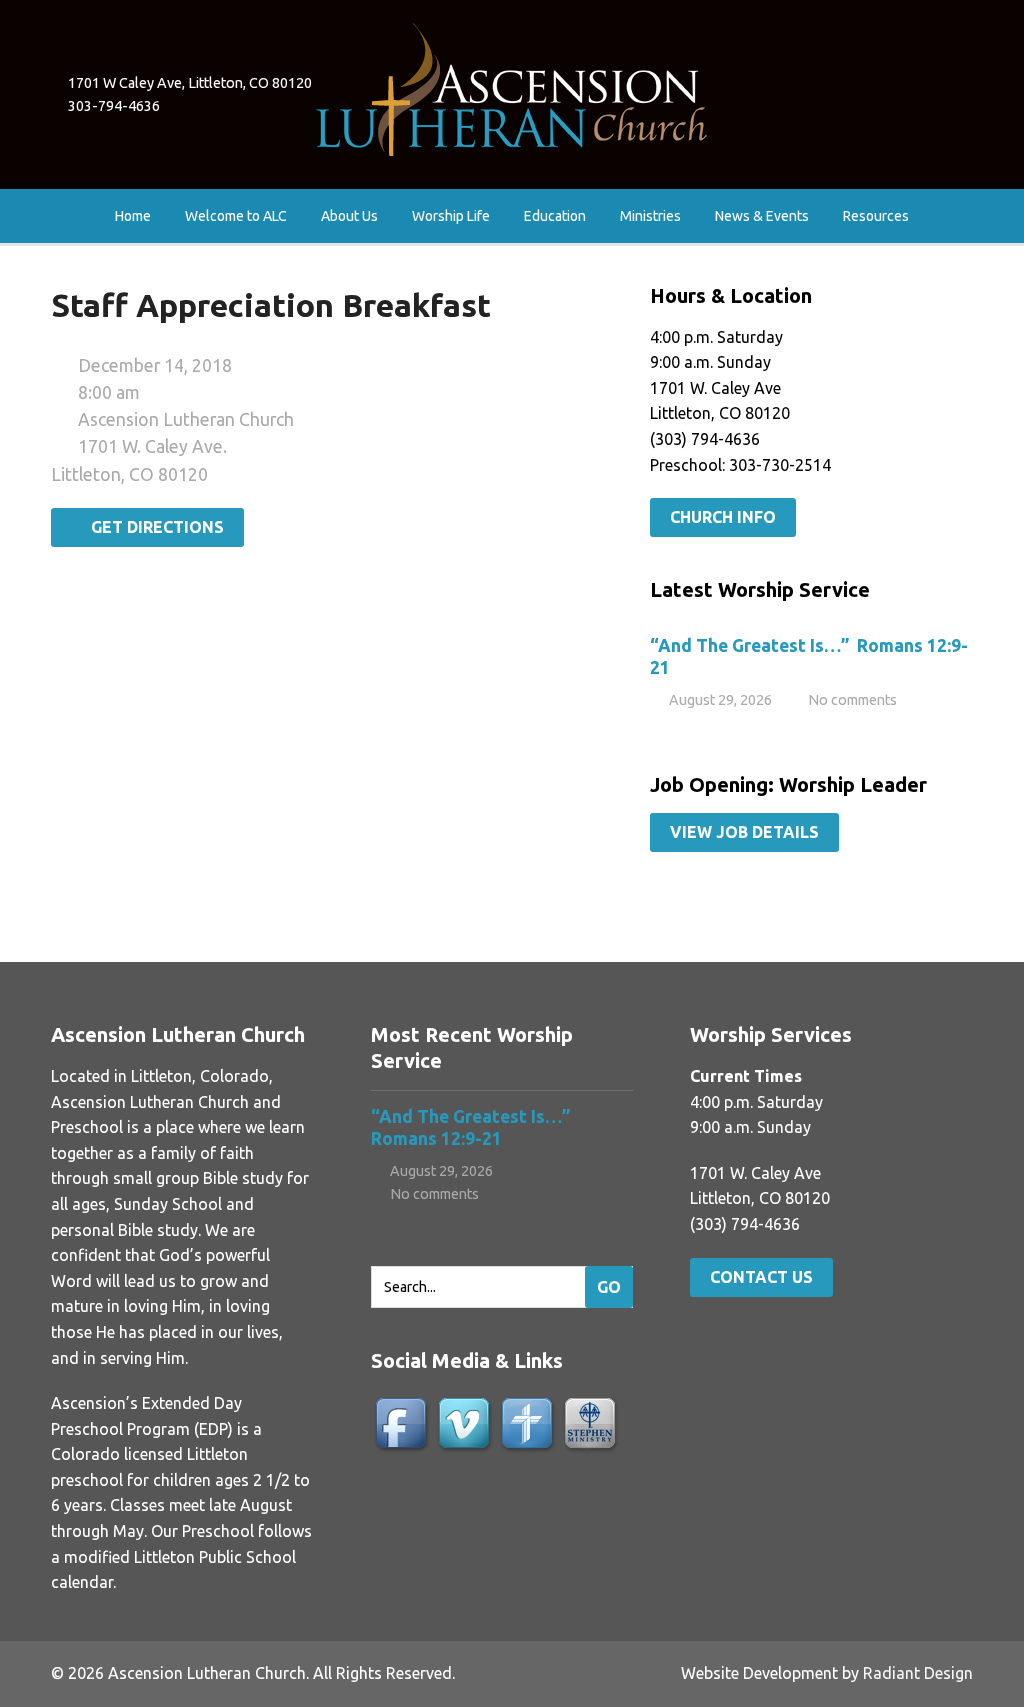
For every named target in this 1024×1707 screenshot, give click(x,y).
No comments (852, 700)
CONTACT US (761, 1277)
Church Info (723, 517)
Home (133, 216)
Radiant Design (918, 1673)
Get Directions (153, 527)
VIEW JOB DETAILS (744, 832)
